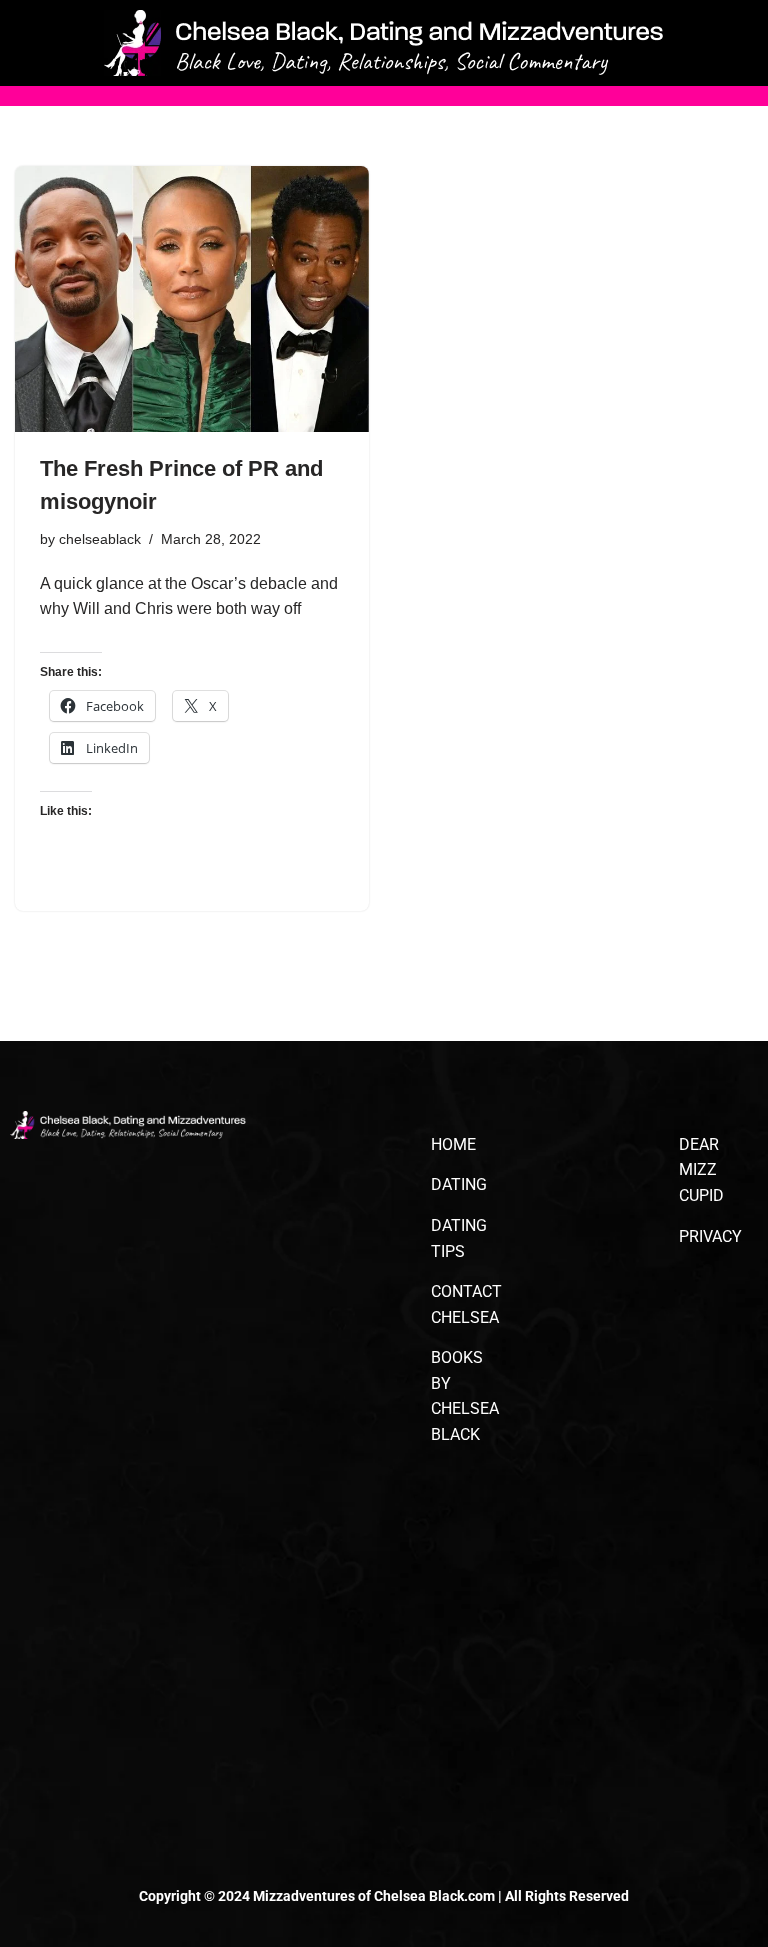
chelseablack (100, 539)
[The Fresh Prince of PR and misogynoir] (192, 299)
